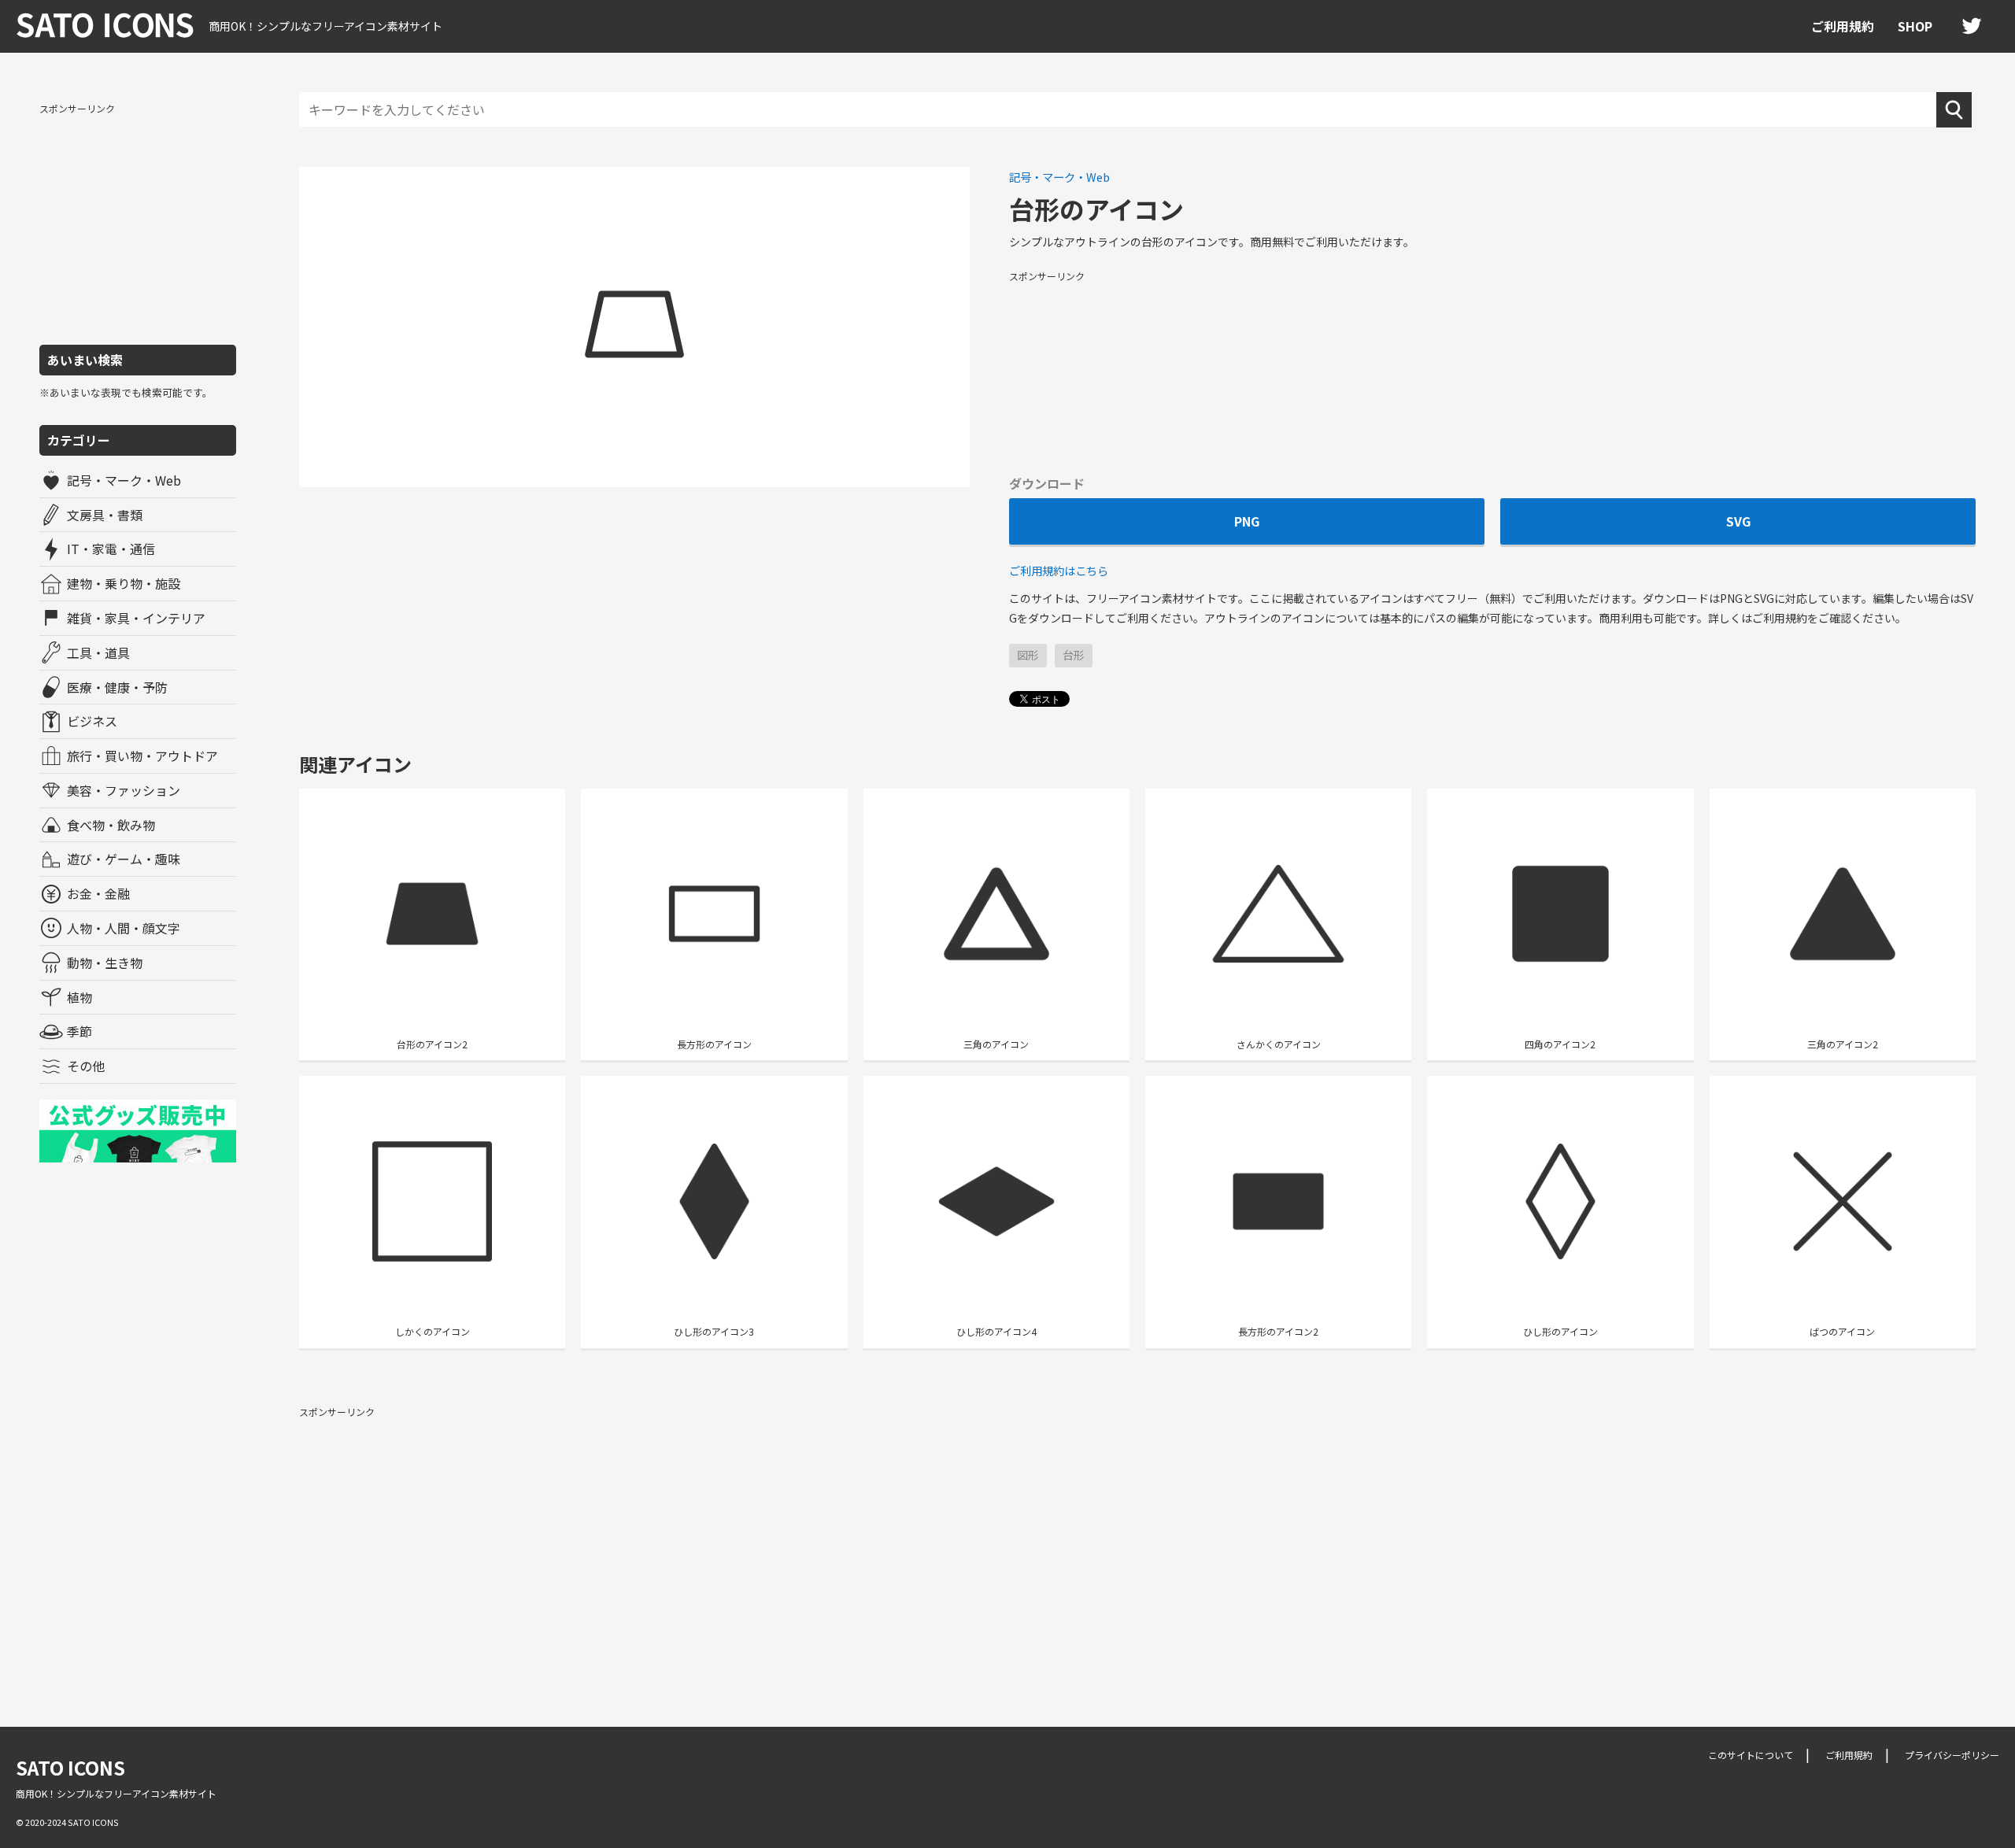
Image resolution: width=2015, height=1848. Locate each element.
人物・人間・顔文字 (124, 928)
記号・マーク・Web (124, 480)
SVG (1738, 521)
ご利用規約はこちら (1059, 570)
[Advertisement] (138, 223)
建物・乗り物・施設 (124, 583)
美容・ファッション (124, 790)
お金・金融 (98, 893)
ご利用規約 (1843, 26)
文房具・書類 (105, 515)
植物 (79, 997)
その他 (86, 1066)
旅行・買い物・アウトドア (142, 756)
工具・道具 (98, 652)
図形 (1028, 655)
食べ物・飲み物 (111, 825)
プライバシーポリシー (1952, 1755)
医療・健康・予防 (117, 687)
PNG (1247, 521)
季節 (79, 1031)
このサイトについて (1751, 1755)
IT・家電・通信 (111, 549)
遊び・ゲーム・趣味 (124, 859)
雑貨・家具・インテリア (136, 618)
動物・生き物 (105, 963)
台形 (1074, 655)
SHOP (1915, 26)
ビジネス (92, 721)
